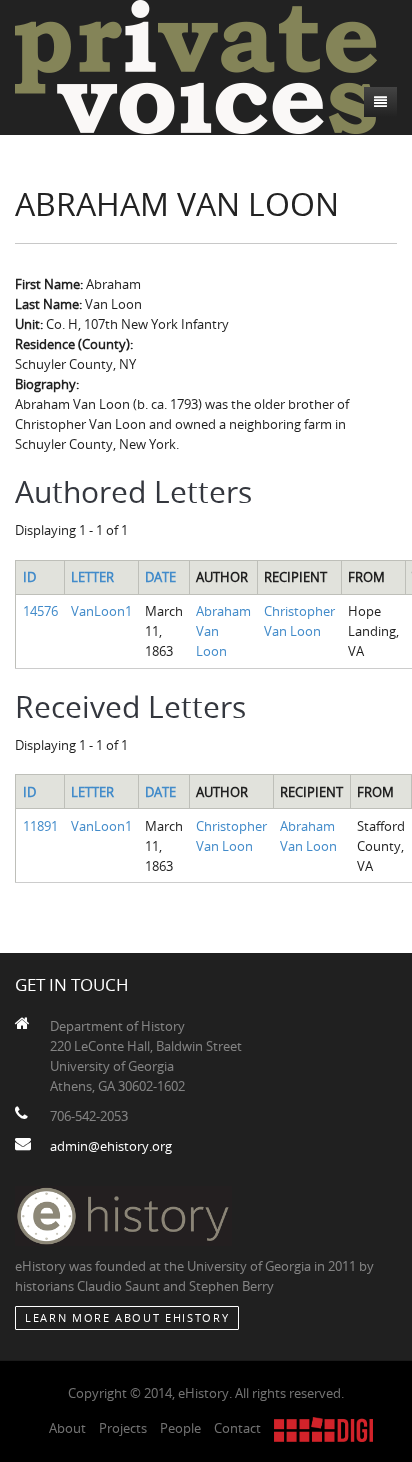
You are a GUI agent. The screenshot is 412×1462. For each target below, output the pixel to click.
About (67, 1428)
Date (160, 577)
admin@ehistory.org (111, 1146)
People (180, 1428)
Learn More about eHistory (127, 1317)
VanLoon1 (101, 611)
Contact (237, 1428)
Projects (123, 1428)
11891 (40, 826)
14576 (40, 611)
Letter (92, 577)
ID (29, 577)
